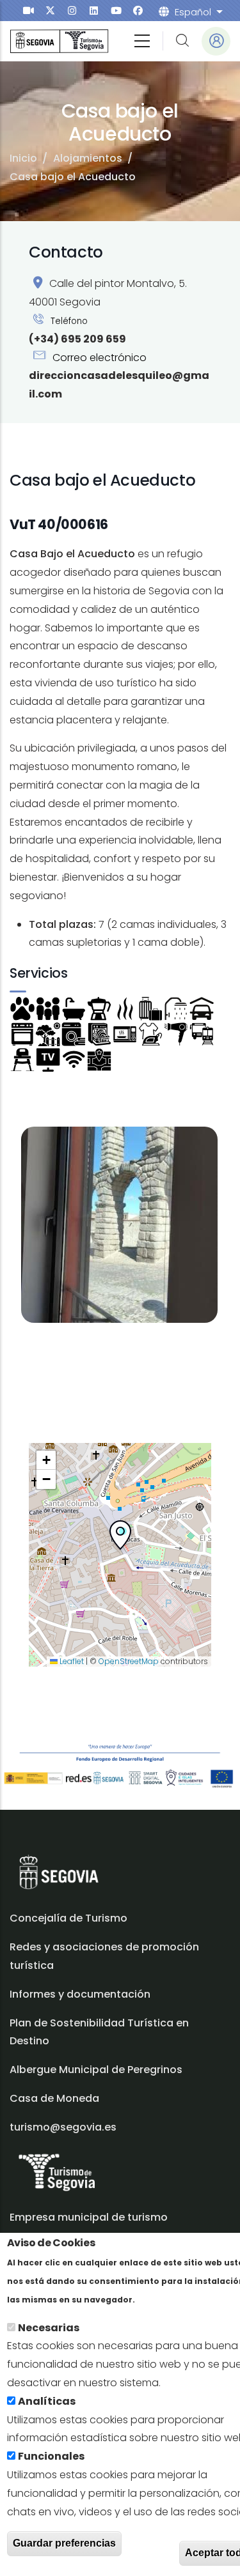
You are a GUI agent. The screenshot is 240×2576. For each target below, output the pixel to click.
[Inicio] (59, 41)
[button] (120, 1538)
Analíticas (47, 2401)
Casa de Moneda (54, 2098)
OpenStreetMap (129, 1661)
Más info (160, 2299)
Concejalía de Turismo (68, 1918)
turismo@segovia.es (63, 2127)
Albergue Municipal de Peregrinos (96, 2070)
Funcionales (51, 2456)
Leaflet (71, 1661)
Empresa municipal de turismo (89, 2217)
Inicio (23, 158)
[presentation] (28, 11)
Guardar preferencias (64, 2543)
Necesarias (49, 2328)
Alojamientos (88, 158)
